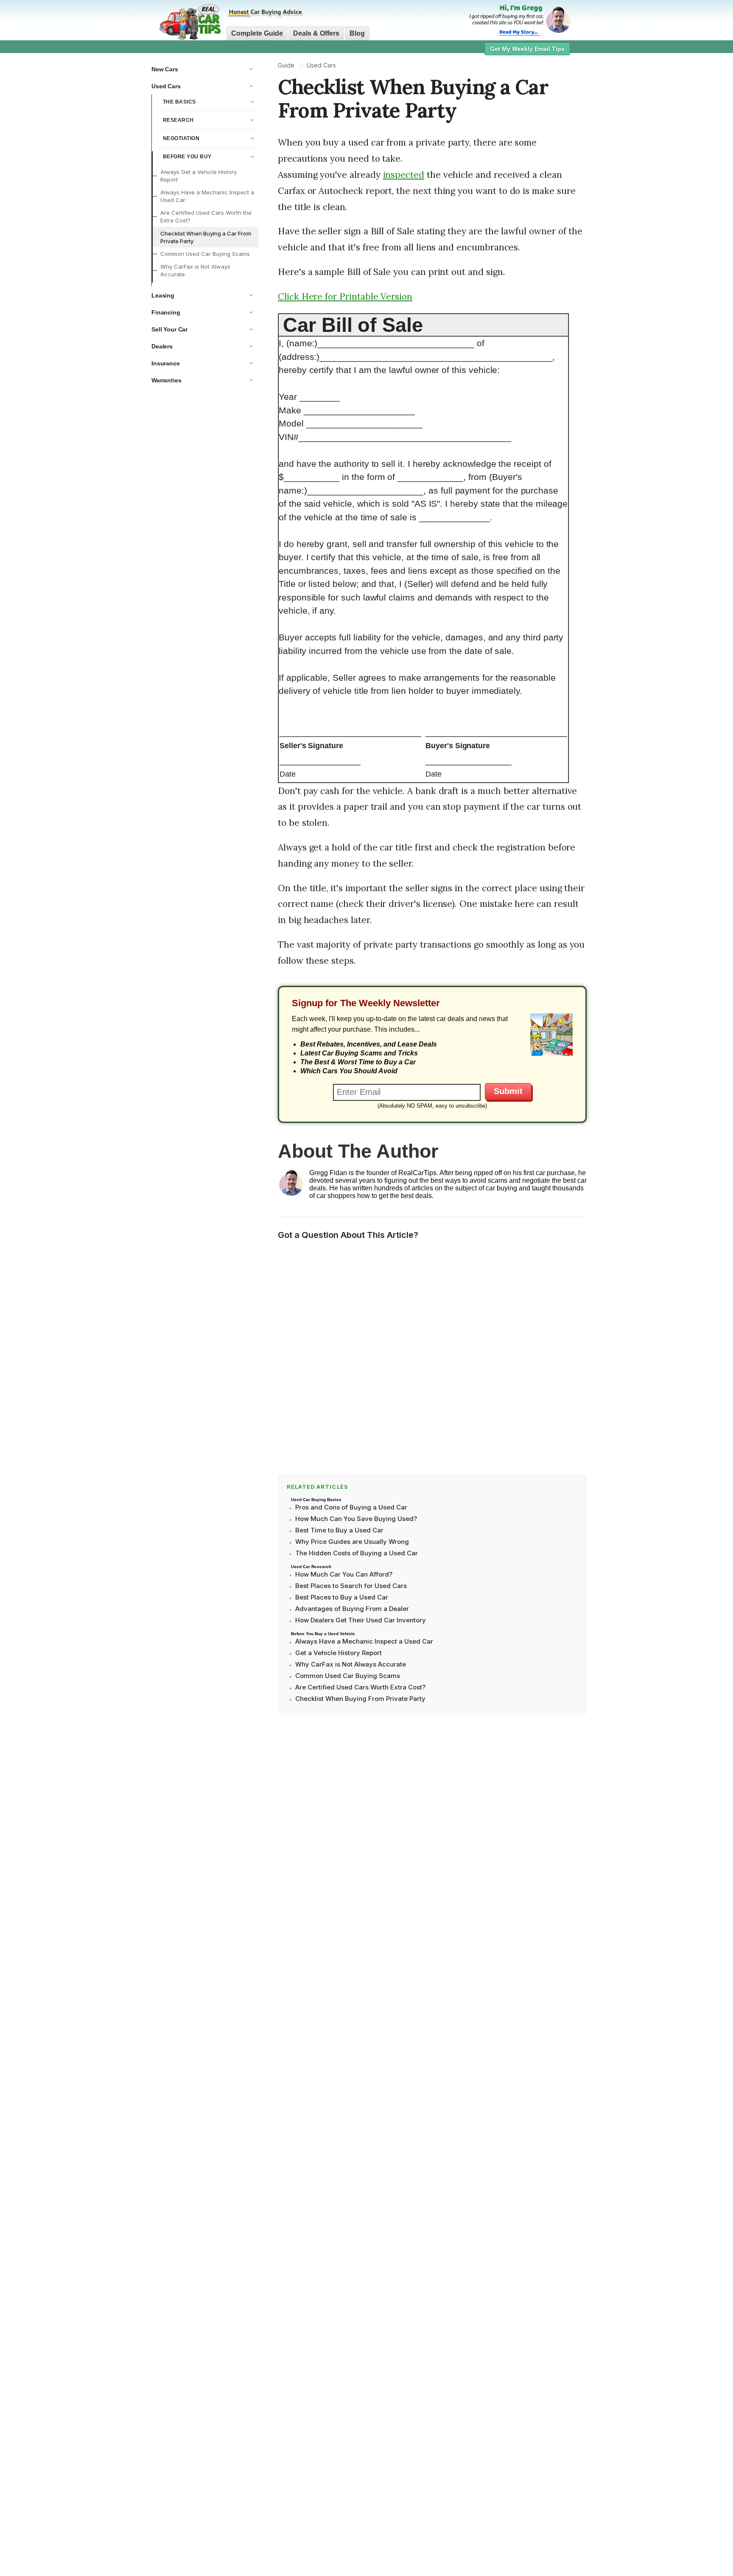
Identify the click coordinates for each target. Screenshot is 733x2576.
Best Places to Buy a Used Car (342, 1597)
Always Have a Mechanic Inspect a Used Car (207, 196)
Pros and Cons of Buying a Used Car (351, 1507)
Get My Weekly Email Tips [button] (527, 49)
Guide (286, 65)
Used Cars (321, 65)
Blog (357, 33)
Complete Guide (257, 33)
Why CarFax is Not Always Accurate (195, 271)
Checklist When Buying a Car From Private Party (206, 237)
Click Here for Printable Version (345, 296)
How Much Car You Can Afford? (344, 1574)
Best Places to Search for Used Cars (351, 1586)
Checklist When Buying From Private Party (360, 1699)
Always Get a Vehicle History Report (199, 176)
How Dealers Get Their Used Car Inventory (361, 1620)
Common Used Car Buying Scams (205, 254)
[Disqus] (432, 1355)
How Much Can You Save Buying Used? (356, 1519)
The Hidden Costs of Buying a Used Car (357, 1553)
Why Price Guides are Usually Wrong (352, 1542)
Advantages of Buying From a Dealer (352, 1609)
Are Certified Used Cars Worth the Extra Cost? (206, 217)
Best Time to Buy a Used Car (339, 1530)
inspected (404, 175)
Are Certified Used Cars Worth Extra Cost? (360, 1687)
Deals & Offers (316, 33)
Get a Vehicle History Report (339, 1653)
